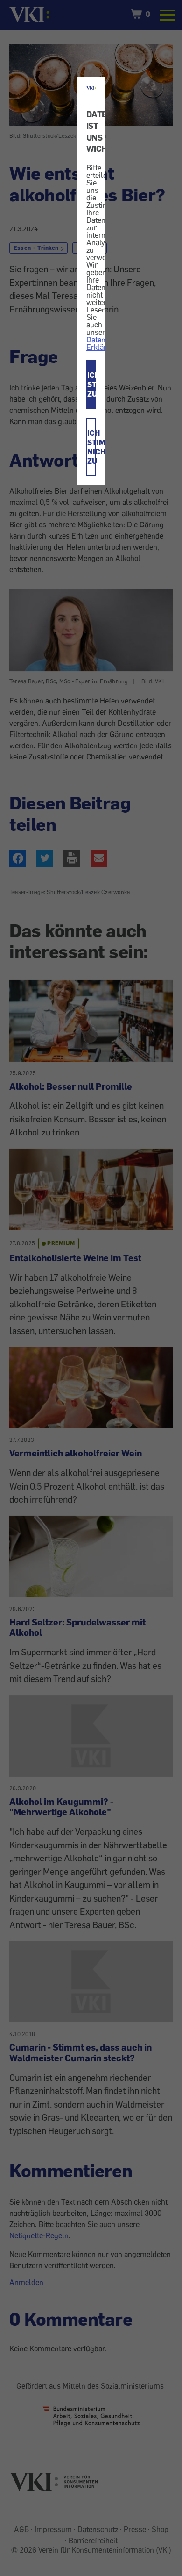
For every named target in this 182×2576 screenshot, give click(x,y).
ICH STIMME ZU (92, 384)
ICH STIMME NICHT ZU (92, 447)
